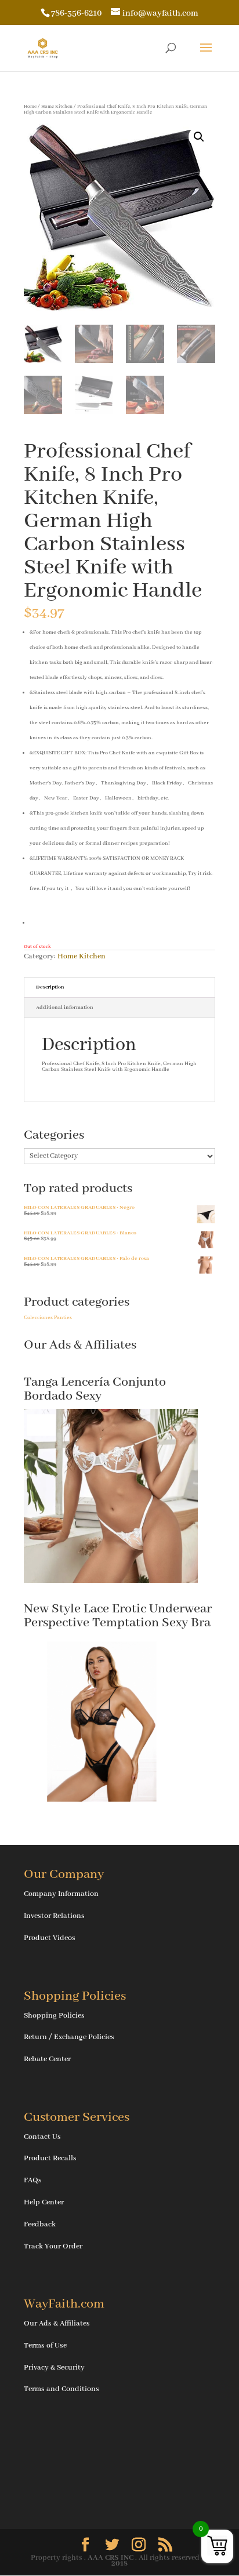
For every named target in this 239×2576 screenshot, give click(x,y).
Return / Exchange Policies (69, 2037)
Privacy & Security (54, 2368)
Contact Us (42, 2137)
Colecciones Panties (48, 1318)
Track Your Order (53, 2246)
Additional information (65, 1007)
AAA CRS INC (111, 2558)
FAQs (33, 2180)
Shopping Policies (54, 2016)
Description (50, 987)
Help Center (44, 2202)
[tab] (119, 988)
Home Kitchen (57, 106)
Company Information (61, 1894)
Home (30, 106)
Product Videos (50, 1938)
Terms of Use (45, 2346)
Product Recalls (50, 2158)
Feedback (40, 2224)
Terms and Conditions (61, 2389)
